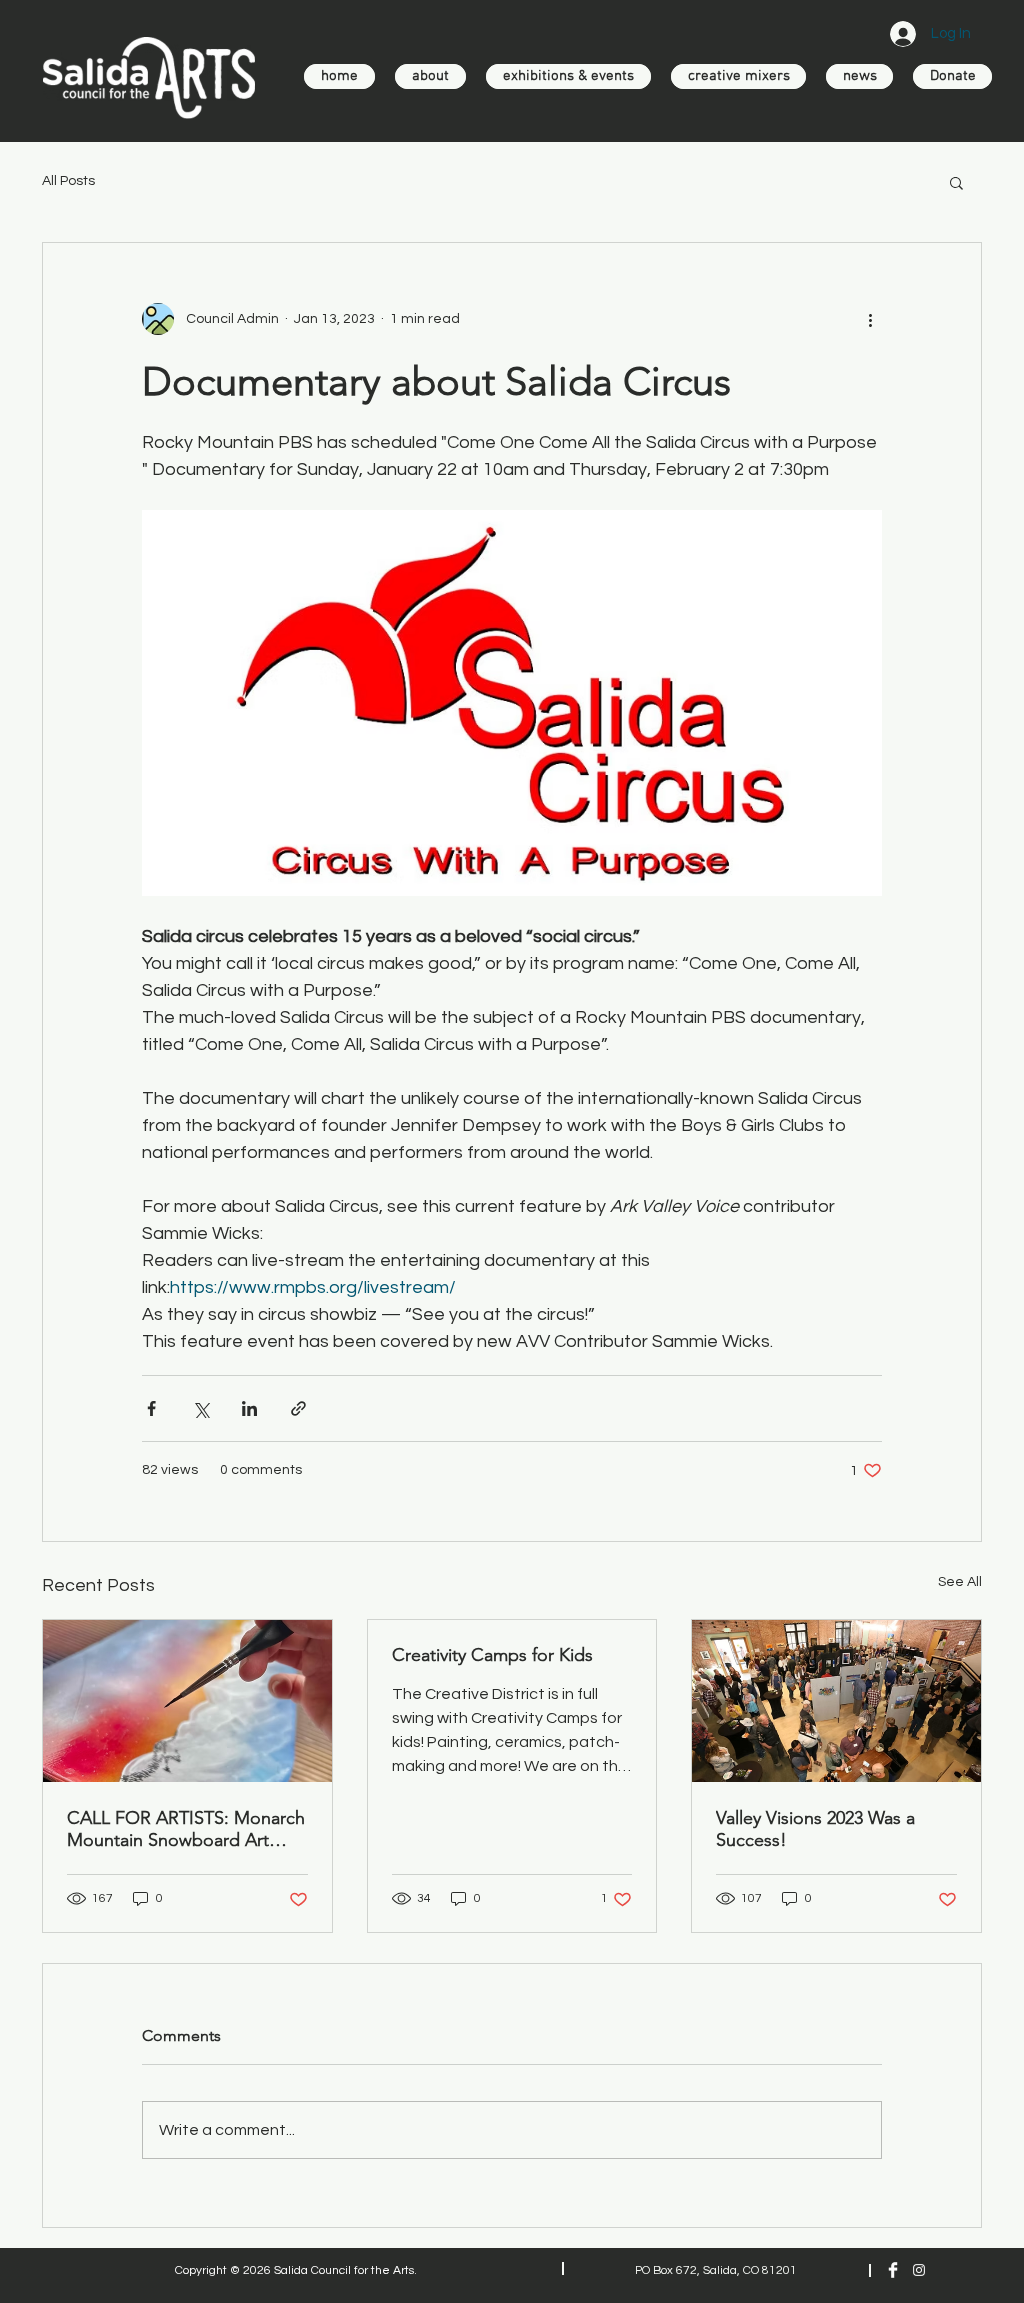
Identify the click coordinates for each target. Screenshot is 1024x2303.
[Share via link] (298, 1408)
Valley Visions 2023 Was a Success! (815, 1829)
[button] (956, 182)
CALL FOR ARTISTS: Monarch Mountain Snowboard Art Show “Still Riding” (186, 1829)
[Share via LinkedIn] (249, 1408)
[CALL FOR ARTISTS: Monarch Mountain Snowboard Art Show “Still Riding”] (187, 1701)
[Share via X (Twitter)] (200, 1408)
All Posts (68, 181)
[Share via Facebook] (151, 1408)
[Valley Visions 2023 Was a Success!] (836, 1701)
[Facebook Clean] (893, 2270)
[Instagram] (919, 2270)
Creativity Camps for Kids (492, 1655)
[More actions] (870, 319)
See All (960, 1582)
